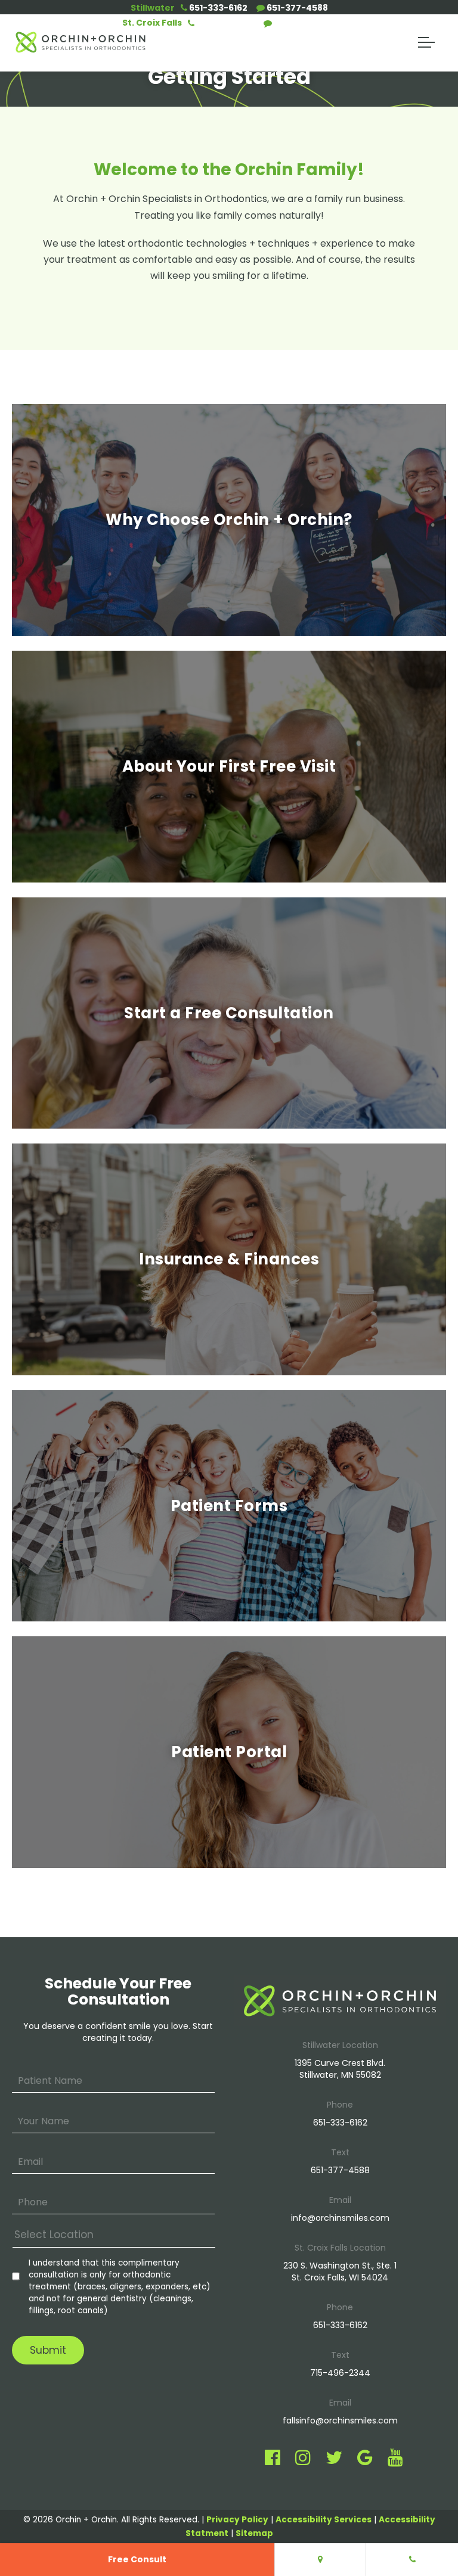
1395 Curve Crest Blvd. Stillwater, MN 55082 (340, 2069)
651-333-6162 (217, 8)
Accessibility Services (324, 2520)
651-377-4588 (296, 8)
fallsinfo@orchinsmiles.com (340, 2420)
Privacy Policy (237, 2520)
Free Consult (137, 2559)
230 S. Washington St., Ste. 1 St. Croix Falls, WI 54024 (340, 2272)
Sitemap (254, 2533)
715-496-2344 (304, 23)
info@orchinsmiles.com (340, 2218)
